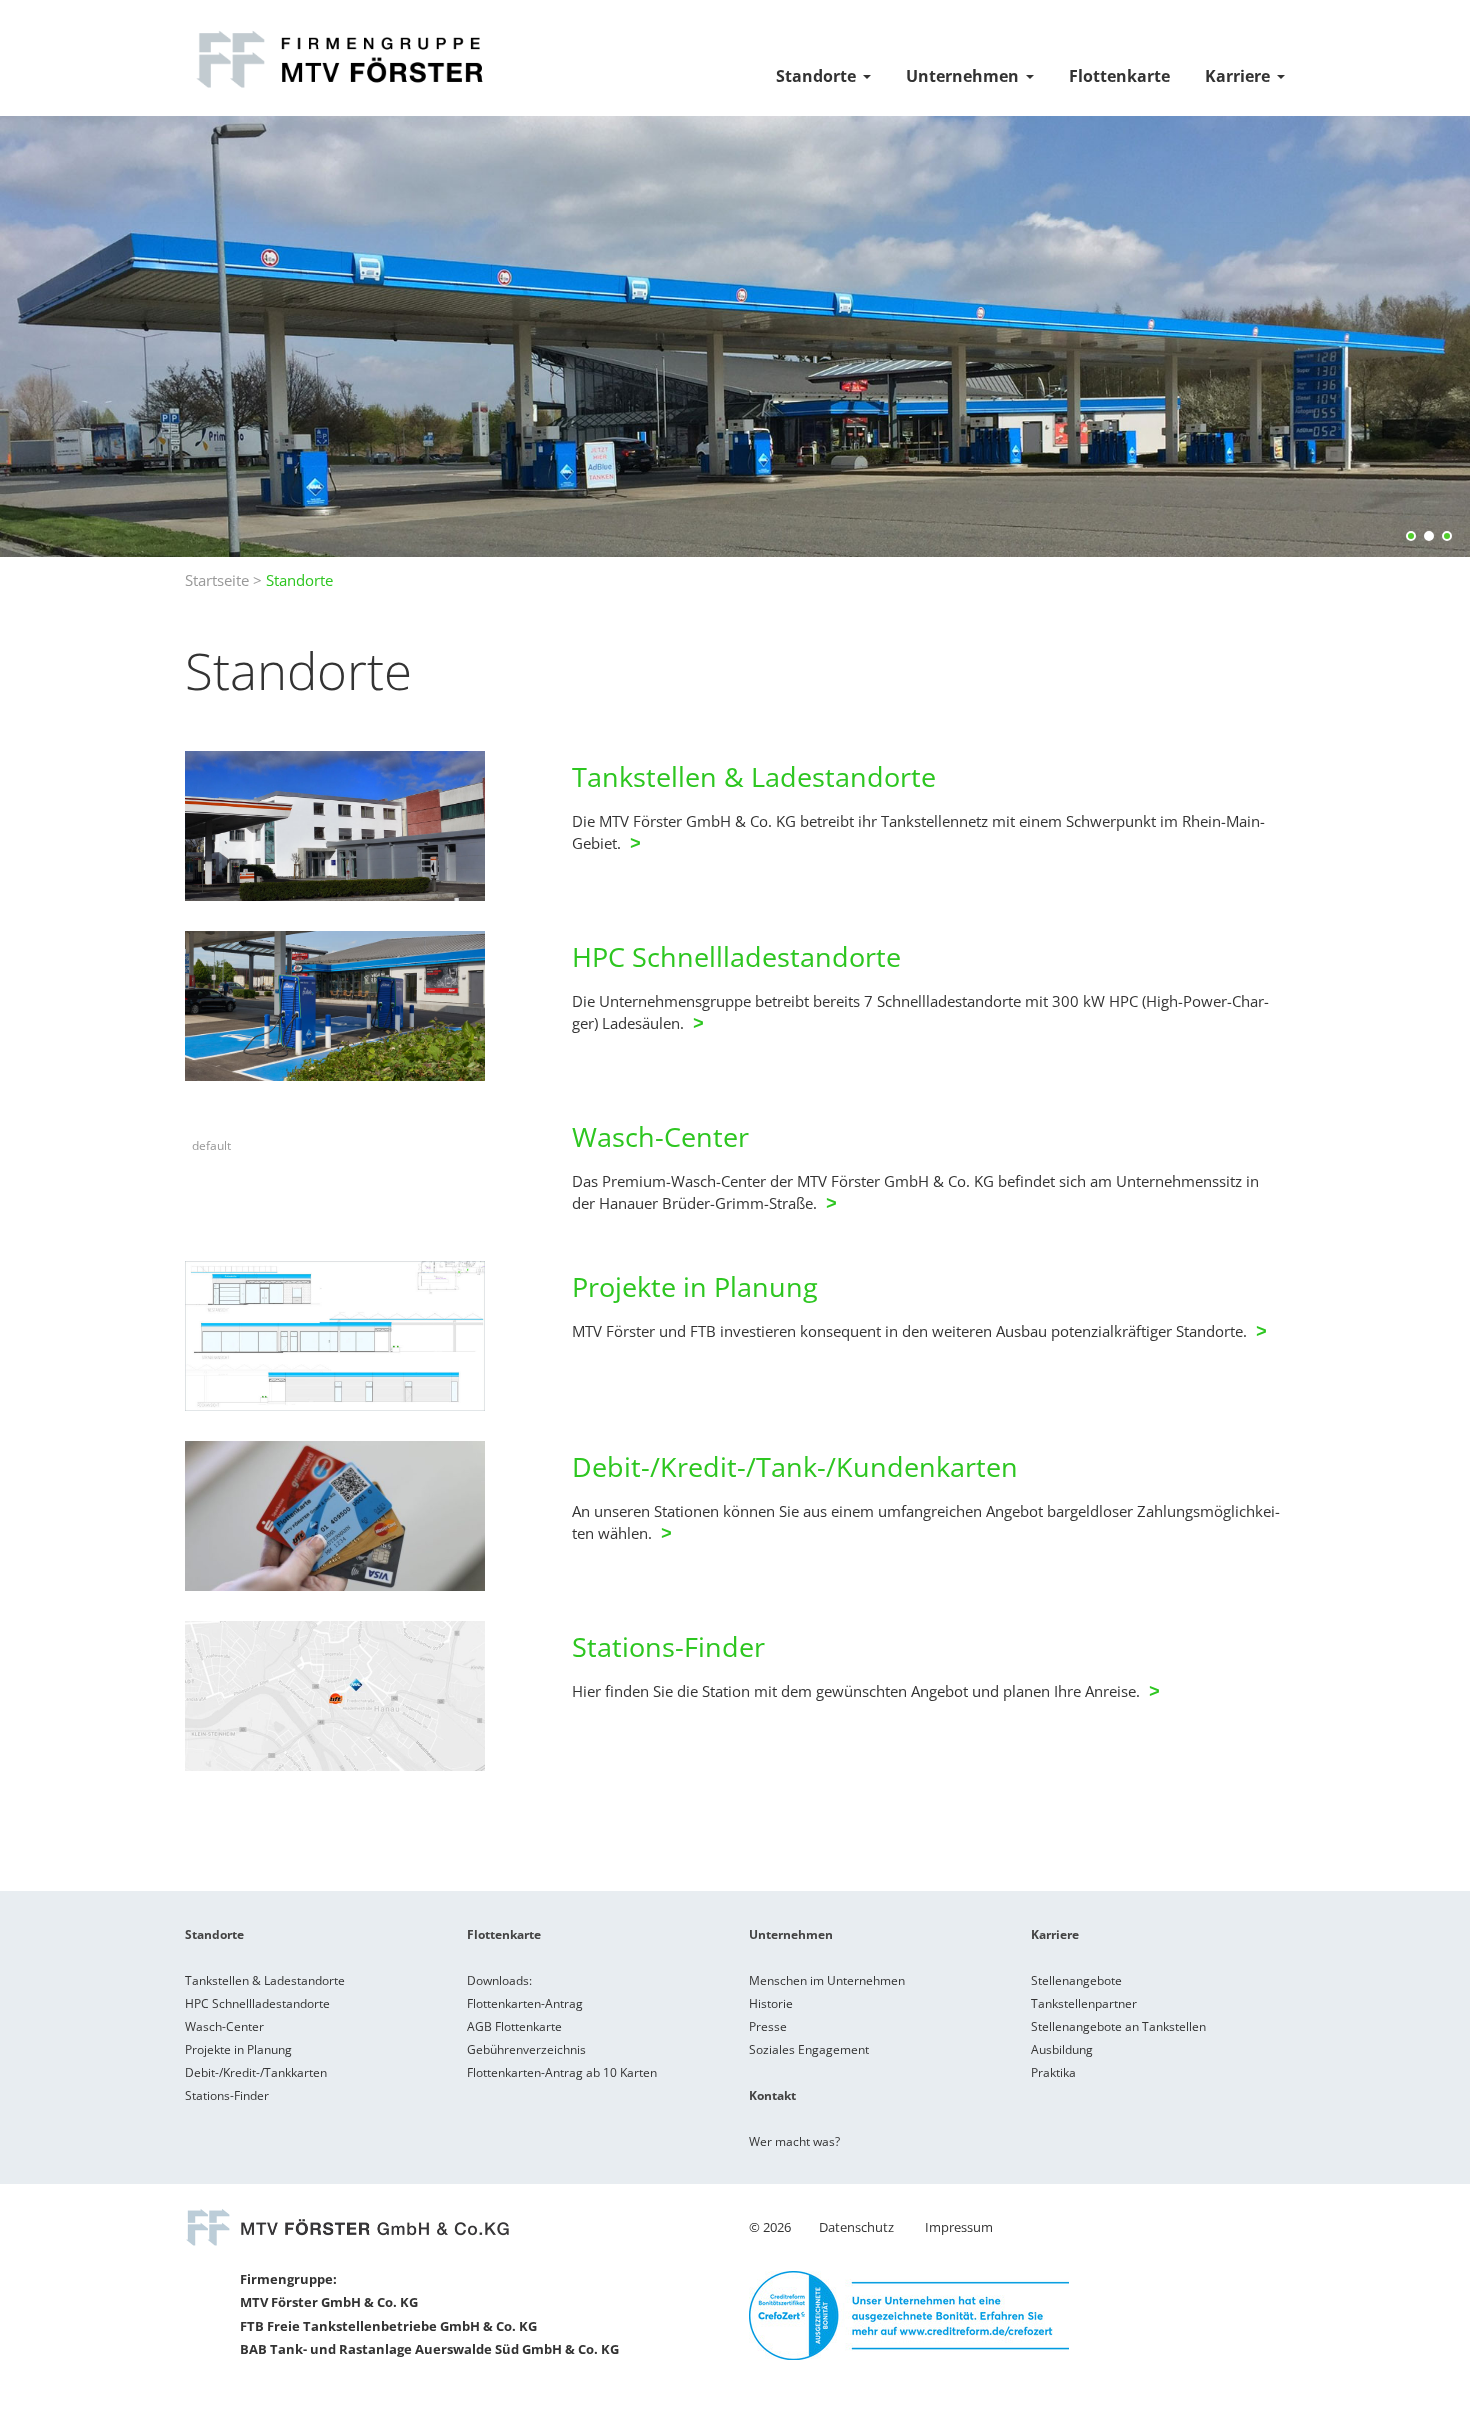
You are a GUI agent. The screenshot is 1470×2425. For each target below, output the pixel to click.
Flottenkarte (1119, 76)
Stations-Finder (668, 1646)
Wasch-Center (660, 1136)
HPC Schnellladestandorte (740, 956)
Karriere (1237, 76)
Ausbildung (1062, 2049)
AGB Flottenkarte (514, 2026)
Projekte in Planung (695, 1286)
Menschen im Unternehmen (827, 1980)
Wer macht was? (794, 2141)
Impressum (959, 2227)
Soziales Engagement (809, 2049)
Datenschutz (856, 2227)
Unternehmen (962, 76)
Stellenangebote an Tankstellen (1118, 2026)
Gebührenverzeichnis (526, 2049)
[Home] (338, 88)
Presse (768, 2026)
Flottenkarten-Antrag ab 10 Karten (562, 2072)
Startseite (217, 580)
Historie (771, 2003)
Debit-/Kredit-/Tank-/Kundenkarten (795, 1466)
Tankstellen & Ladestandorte (754, 776)
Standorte (816, 76)
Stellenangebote (1076, 1980)
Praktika (1053, 2072)
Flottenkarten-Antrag (525, 2003)
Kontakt (772, 2095)
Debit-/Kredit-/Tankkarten (256, 2072)
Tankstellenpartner (1084, 2003)
